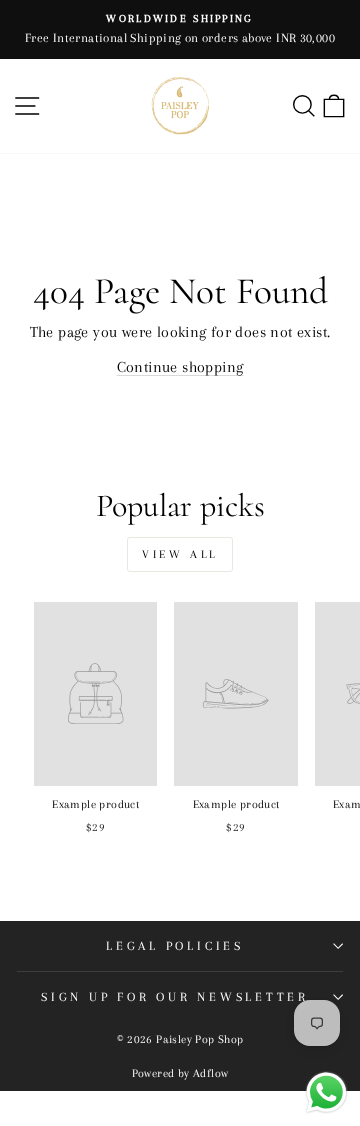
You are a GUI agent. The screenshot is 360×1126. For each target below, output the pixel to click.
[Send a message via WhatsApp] (326, 1092)
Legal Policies (175, 946)
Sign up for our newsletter (175, 997)
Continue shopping (180, 367)
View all (180, 554)
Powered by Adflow (180, 1073)
